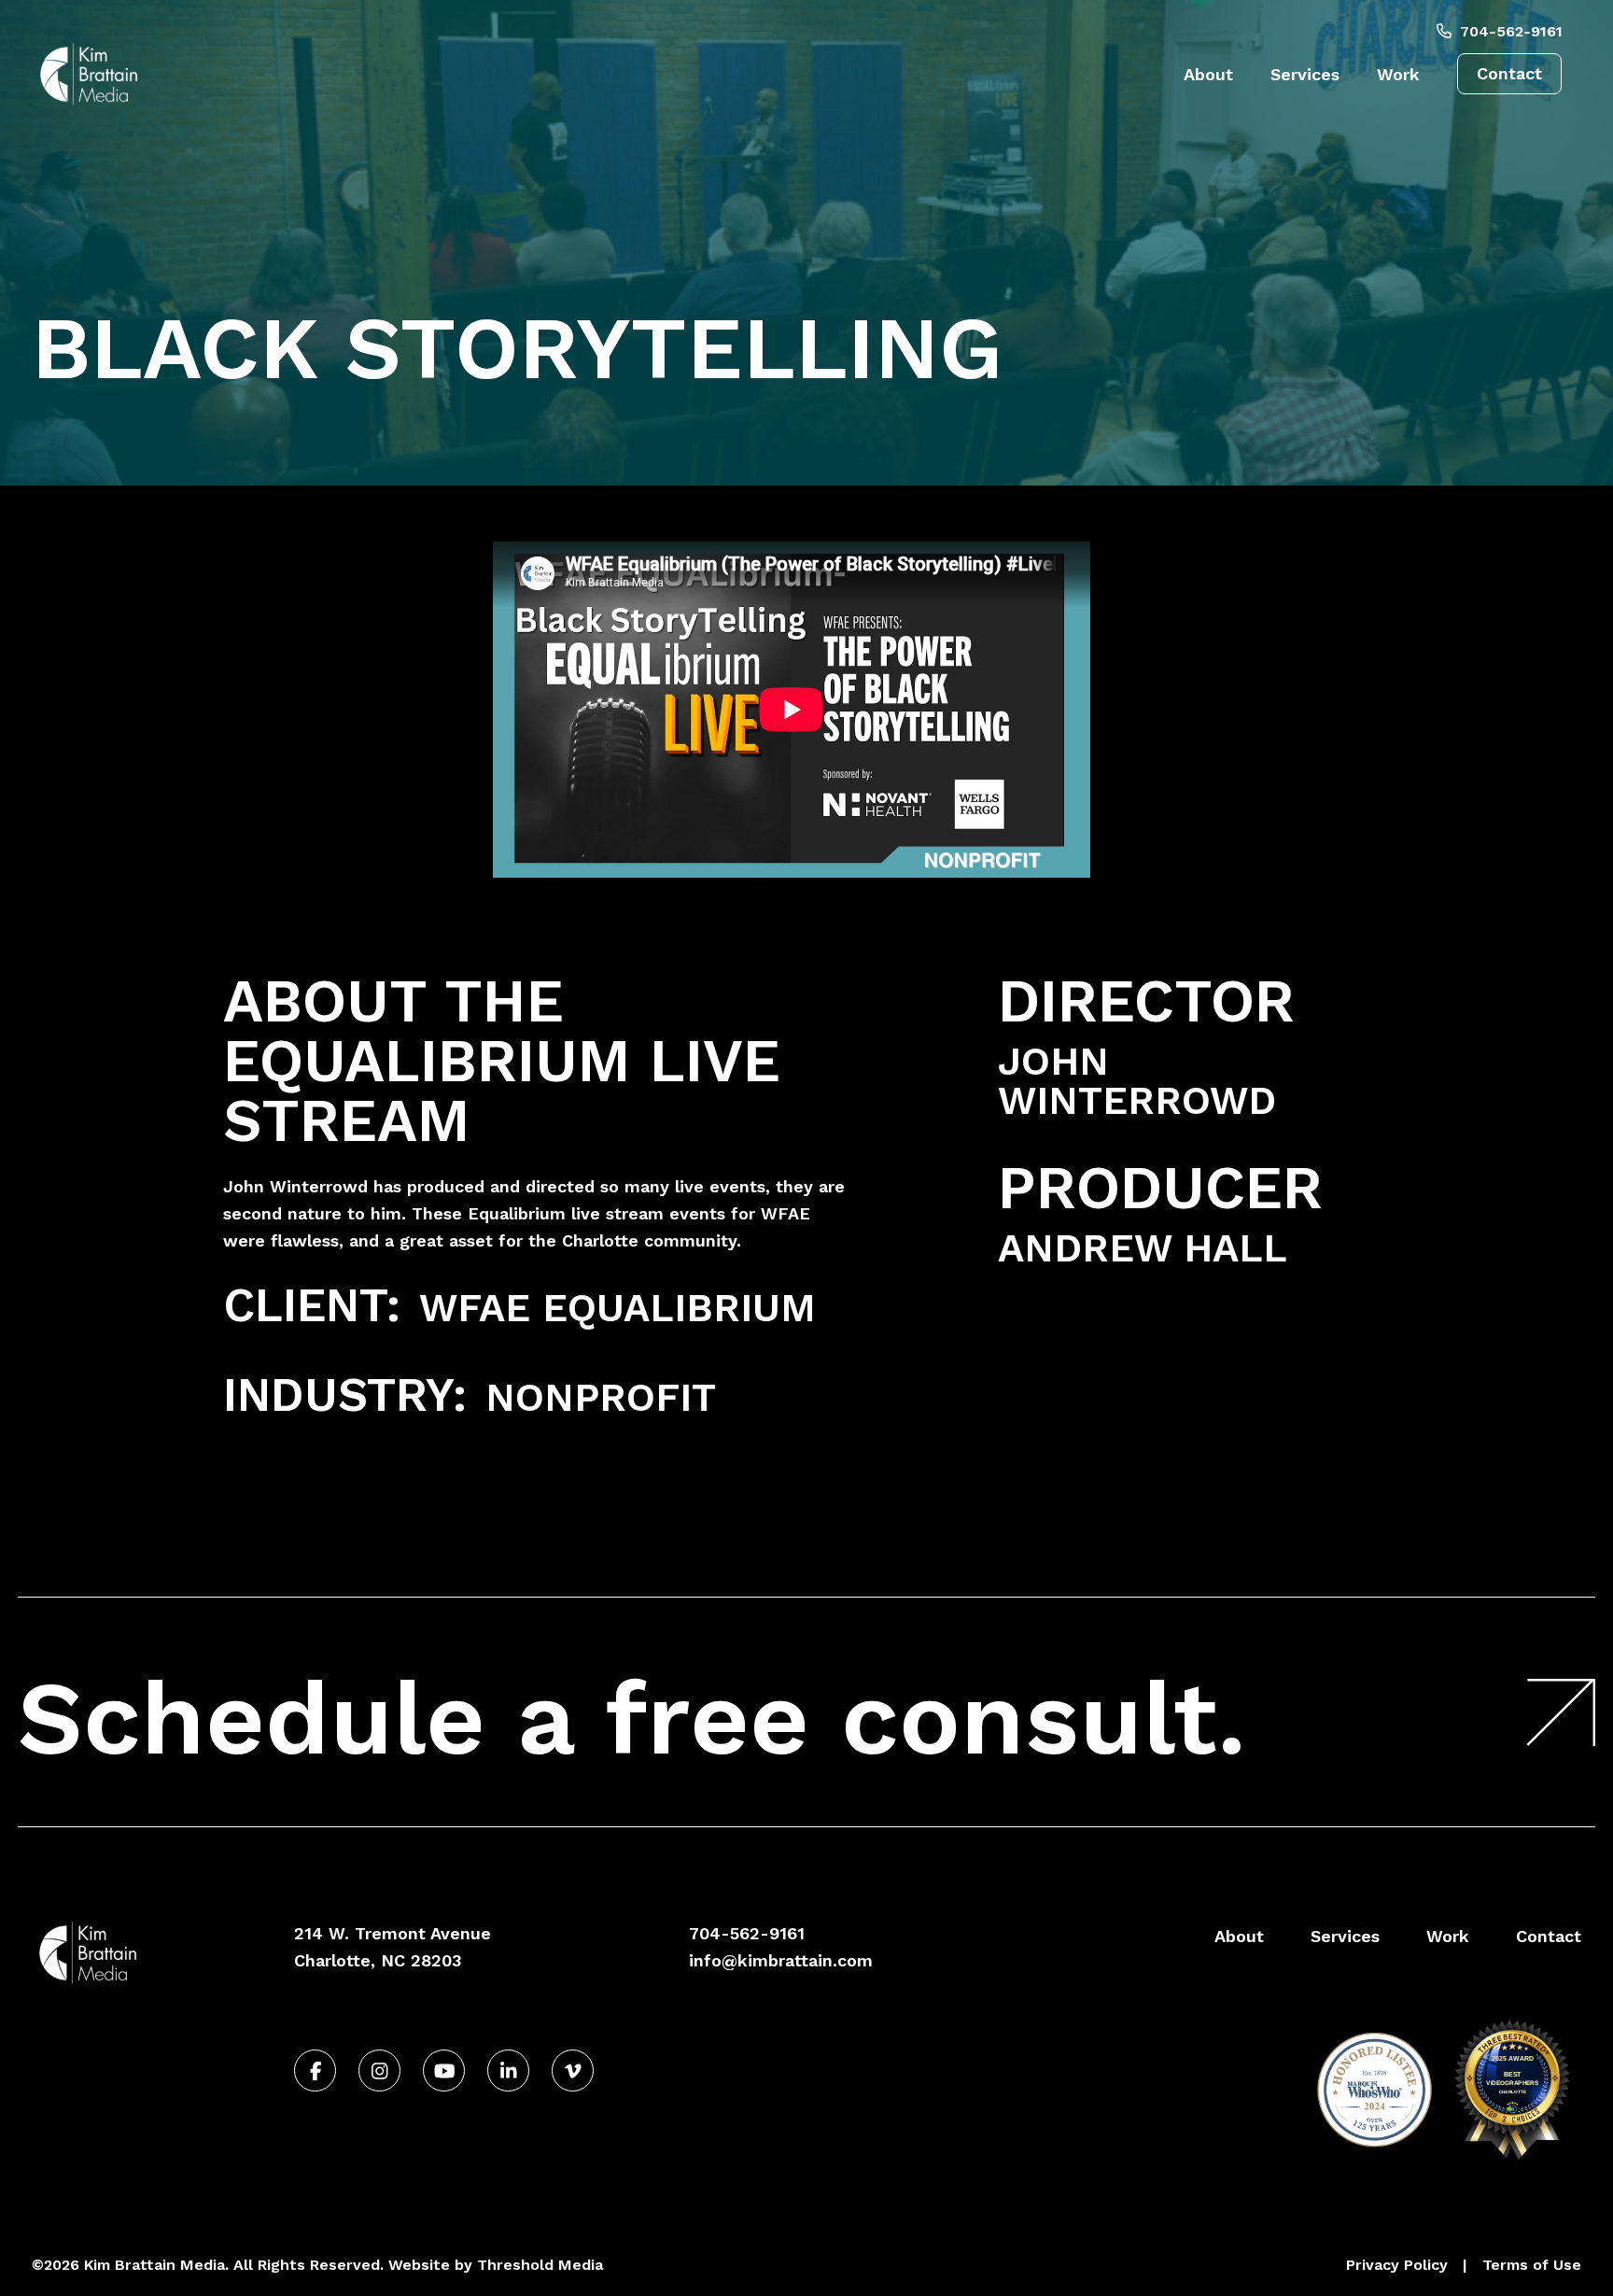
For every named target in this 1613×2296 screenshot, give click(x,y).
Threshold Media (540, 2265)
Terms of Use (1532, 2265)
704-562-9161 (1509, 31)
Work (1398, 74)
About (1208, 74)
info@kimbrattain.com (781, 1960)
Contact (1509, 73)
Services (1305, 74)
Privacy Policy (1397, 2265)
